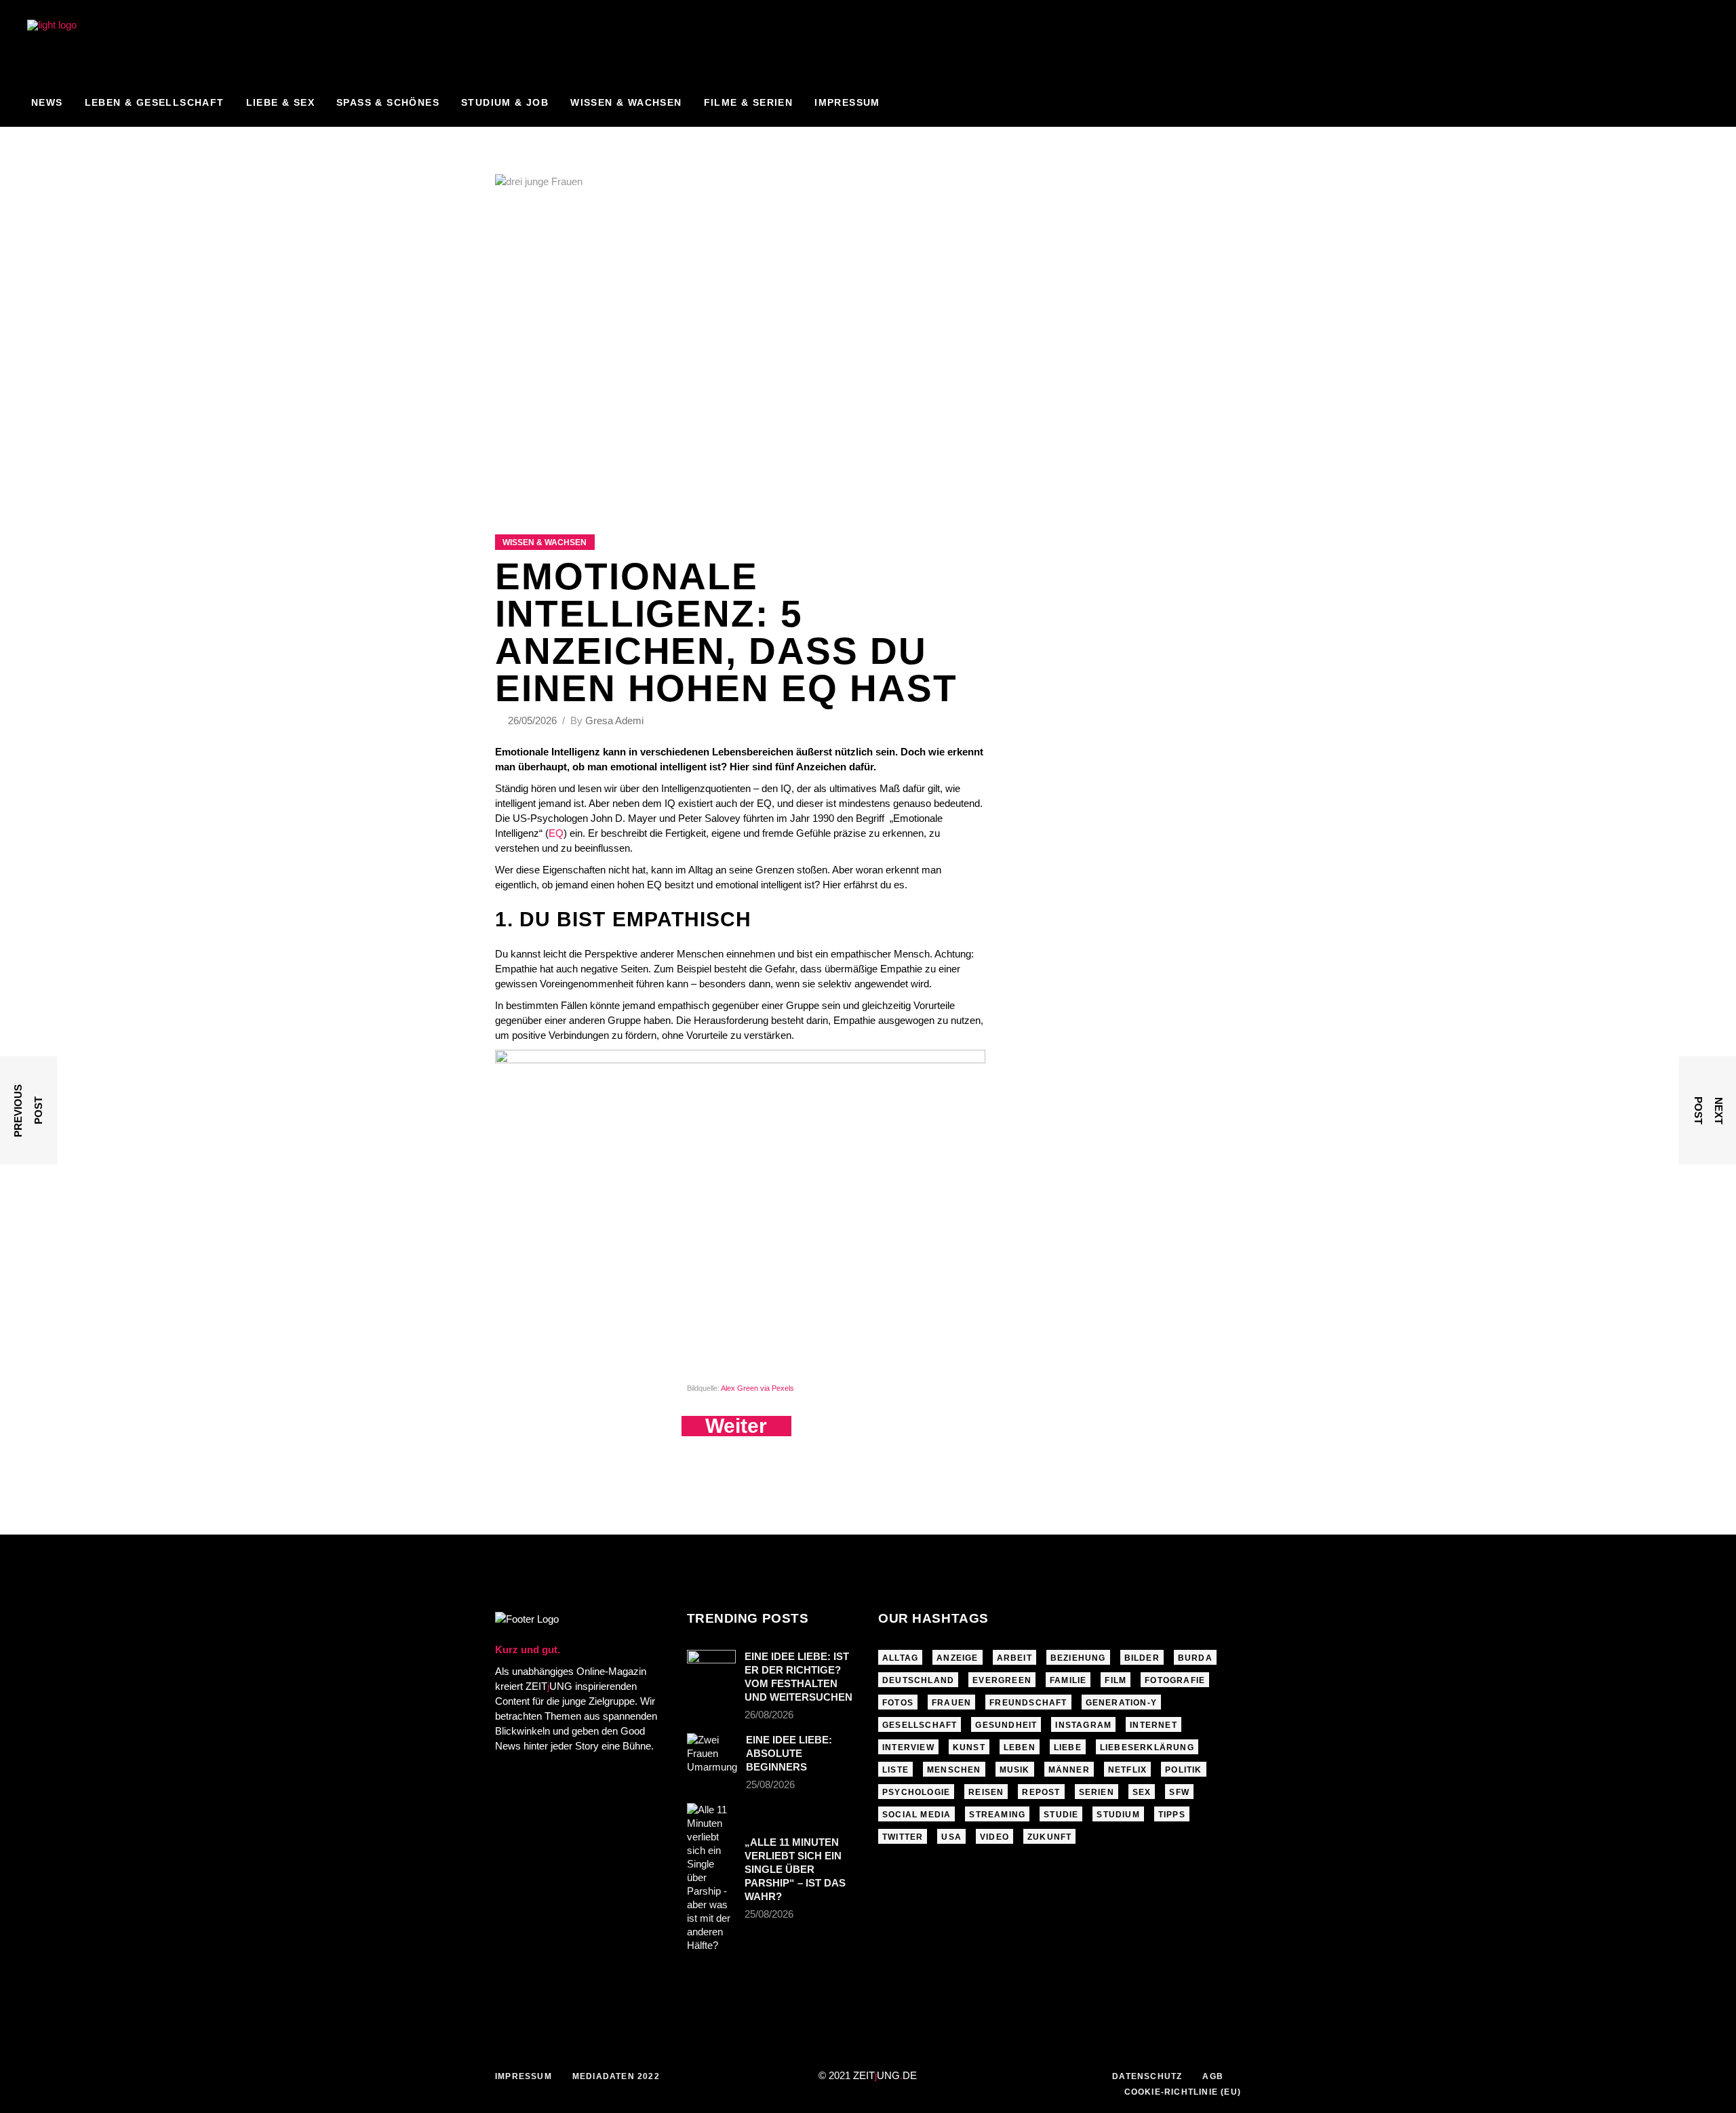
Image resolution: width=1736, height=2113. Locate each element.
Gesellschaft (920, 1725)
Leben (1020, 1747)
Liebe (1068, 1747)
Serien (1097, 1792)
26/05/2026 (534, 720)
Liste (895, 1770)
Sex (1142, 1792)
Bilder (1142, 1658)
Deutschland (918, 1680)
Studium (1118, 1815)
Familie (1068, 1680)
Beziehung (1078, 1658)
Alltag (900, 1658)
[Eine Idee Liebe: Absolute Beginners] (712, 1754)
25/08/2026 (770, 1784)
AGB (1213, 2076)
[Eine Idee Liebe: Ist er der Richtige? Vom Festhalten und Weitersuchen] (711, 1666)
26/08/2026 (769, 1715)
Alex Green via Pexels (757, 1388)
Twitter (903, 1837)
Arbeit (1014, 1658)
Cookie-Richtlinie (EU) (1183, 2092)
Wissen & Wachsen (545, 542)
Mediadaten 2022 (616, 2076)
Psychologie (916, 1792)
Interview (908, 1747)
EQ (556, 833)
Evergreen (1002, 1680)
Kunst (969, 1747)
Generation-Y (1121, 1703)
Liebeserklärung (1147, 1747)
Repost (1041, 1792)
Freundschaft (1028, 1703)
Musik (1015, 1770)
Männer (1069, 1770)
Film (1116, 1680)
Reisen (986, 1792)
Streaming (997, 1815)
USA (951, 1837)
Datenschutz (1147, 2076)
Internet (1153, 1725)
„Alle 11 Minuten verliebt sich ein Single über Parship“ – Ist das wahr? (795, 1869)
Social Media (916, 1815)
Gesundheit (1006, 1725)
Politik (1183, 1770)
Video (994, 1837)
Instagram (1083, 1725)
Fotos (898, 1703)
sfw (1179, 1792)
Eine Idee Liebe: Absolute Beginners (789, 1753)
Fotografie (1175, 1680)
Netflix (1127, 1770)
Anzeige (957, 1658)
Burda (1195, 1658)
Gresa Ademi (614, 720)
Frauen (951, 1703)
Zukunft (1049, 1837)
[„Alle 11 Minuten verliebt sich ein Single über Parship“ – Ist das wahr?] (711, 1878)
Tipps (1172, 1815)
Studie (1061, 1815)
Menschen (954, 1770)
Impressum (524, 2076)
